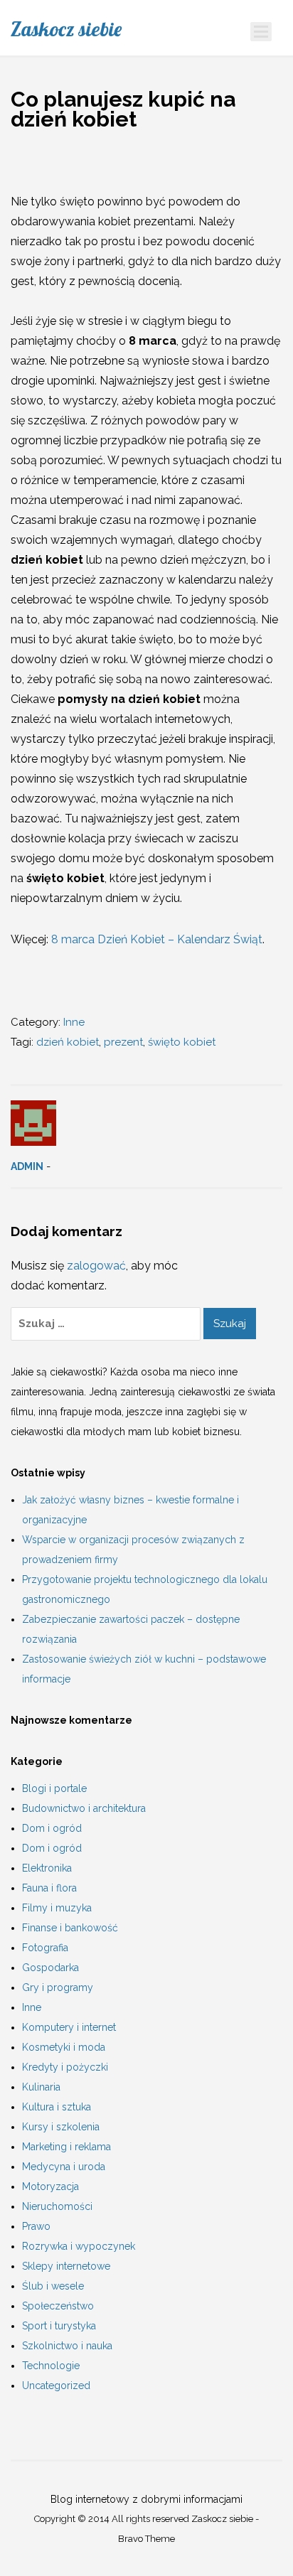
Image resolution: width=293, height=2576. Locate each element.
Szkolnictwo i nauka (67, 2346)
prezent (123, 1042)
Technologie (51, 2366)
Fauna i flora (49, 1888)
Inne (74, 1022)
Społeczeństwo (58, 2306)
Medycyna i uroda (64, 2167)
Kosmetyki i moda (64, 2047)
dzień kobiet (68, 1042)
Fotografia (45, 1948)
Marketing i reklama (66, 2147)
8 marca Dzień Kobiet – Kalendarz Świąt (157, 939)
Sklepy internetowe (66, 2266)
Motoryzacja (50, 2186)
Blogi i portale (54, 1788)
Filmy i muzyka (57, 1908)
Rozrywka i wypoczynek (79, 2246)
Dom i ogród (52, 1828)
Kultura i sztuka (57, 2107)
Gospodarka (50, 1968)
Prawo (36, 2226)
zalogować (96, 1266)
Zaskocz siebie (66, 29)
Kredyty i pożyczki (65, 2067)
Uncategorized (56, 2386)
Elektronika (47, 1868)
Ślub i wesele (53, 2286)
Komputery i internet (69, 2027)
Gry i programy (58, 1987)
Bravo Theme (146, 2539)
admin (27, 1166)
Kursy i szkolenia (61, 2127)
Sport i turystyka (59, 2326)
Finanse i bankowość (70, 1928)
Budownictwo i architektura (84, 1808)
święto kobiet (182, 1042)
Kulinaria (41, 2087)
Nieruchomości (57, 2206)
